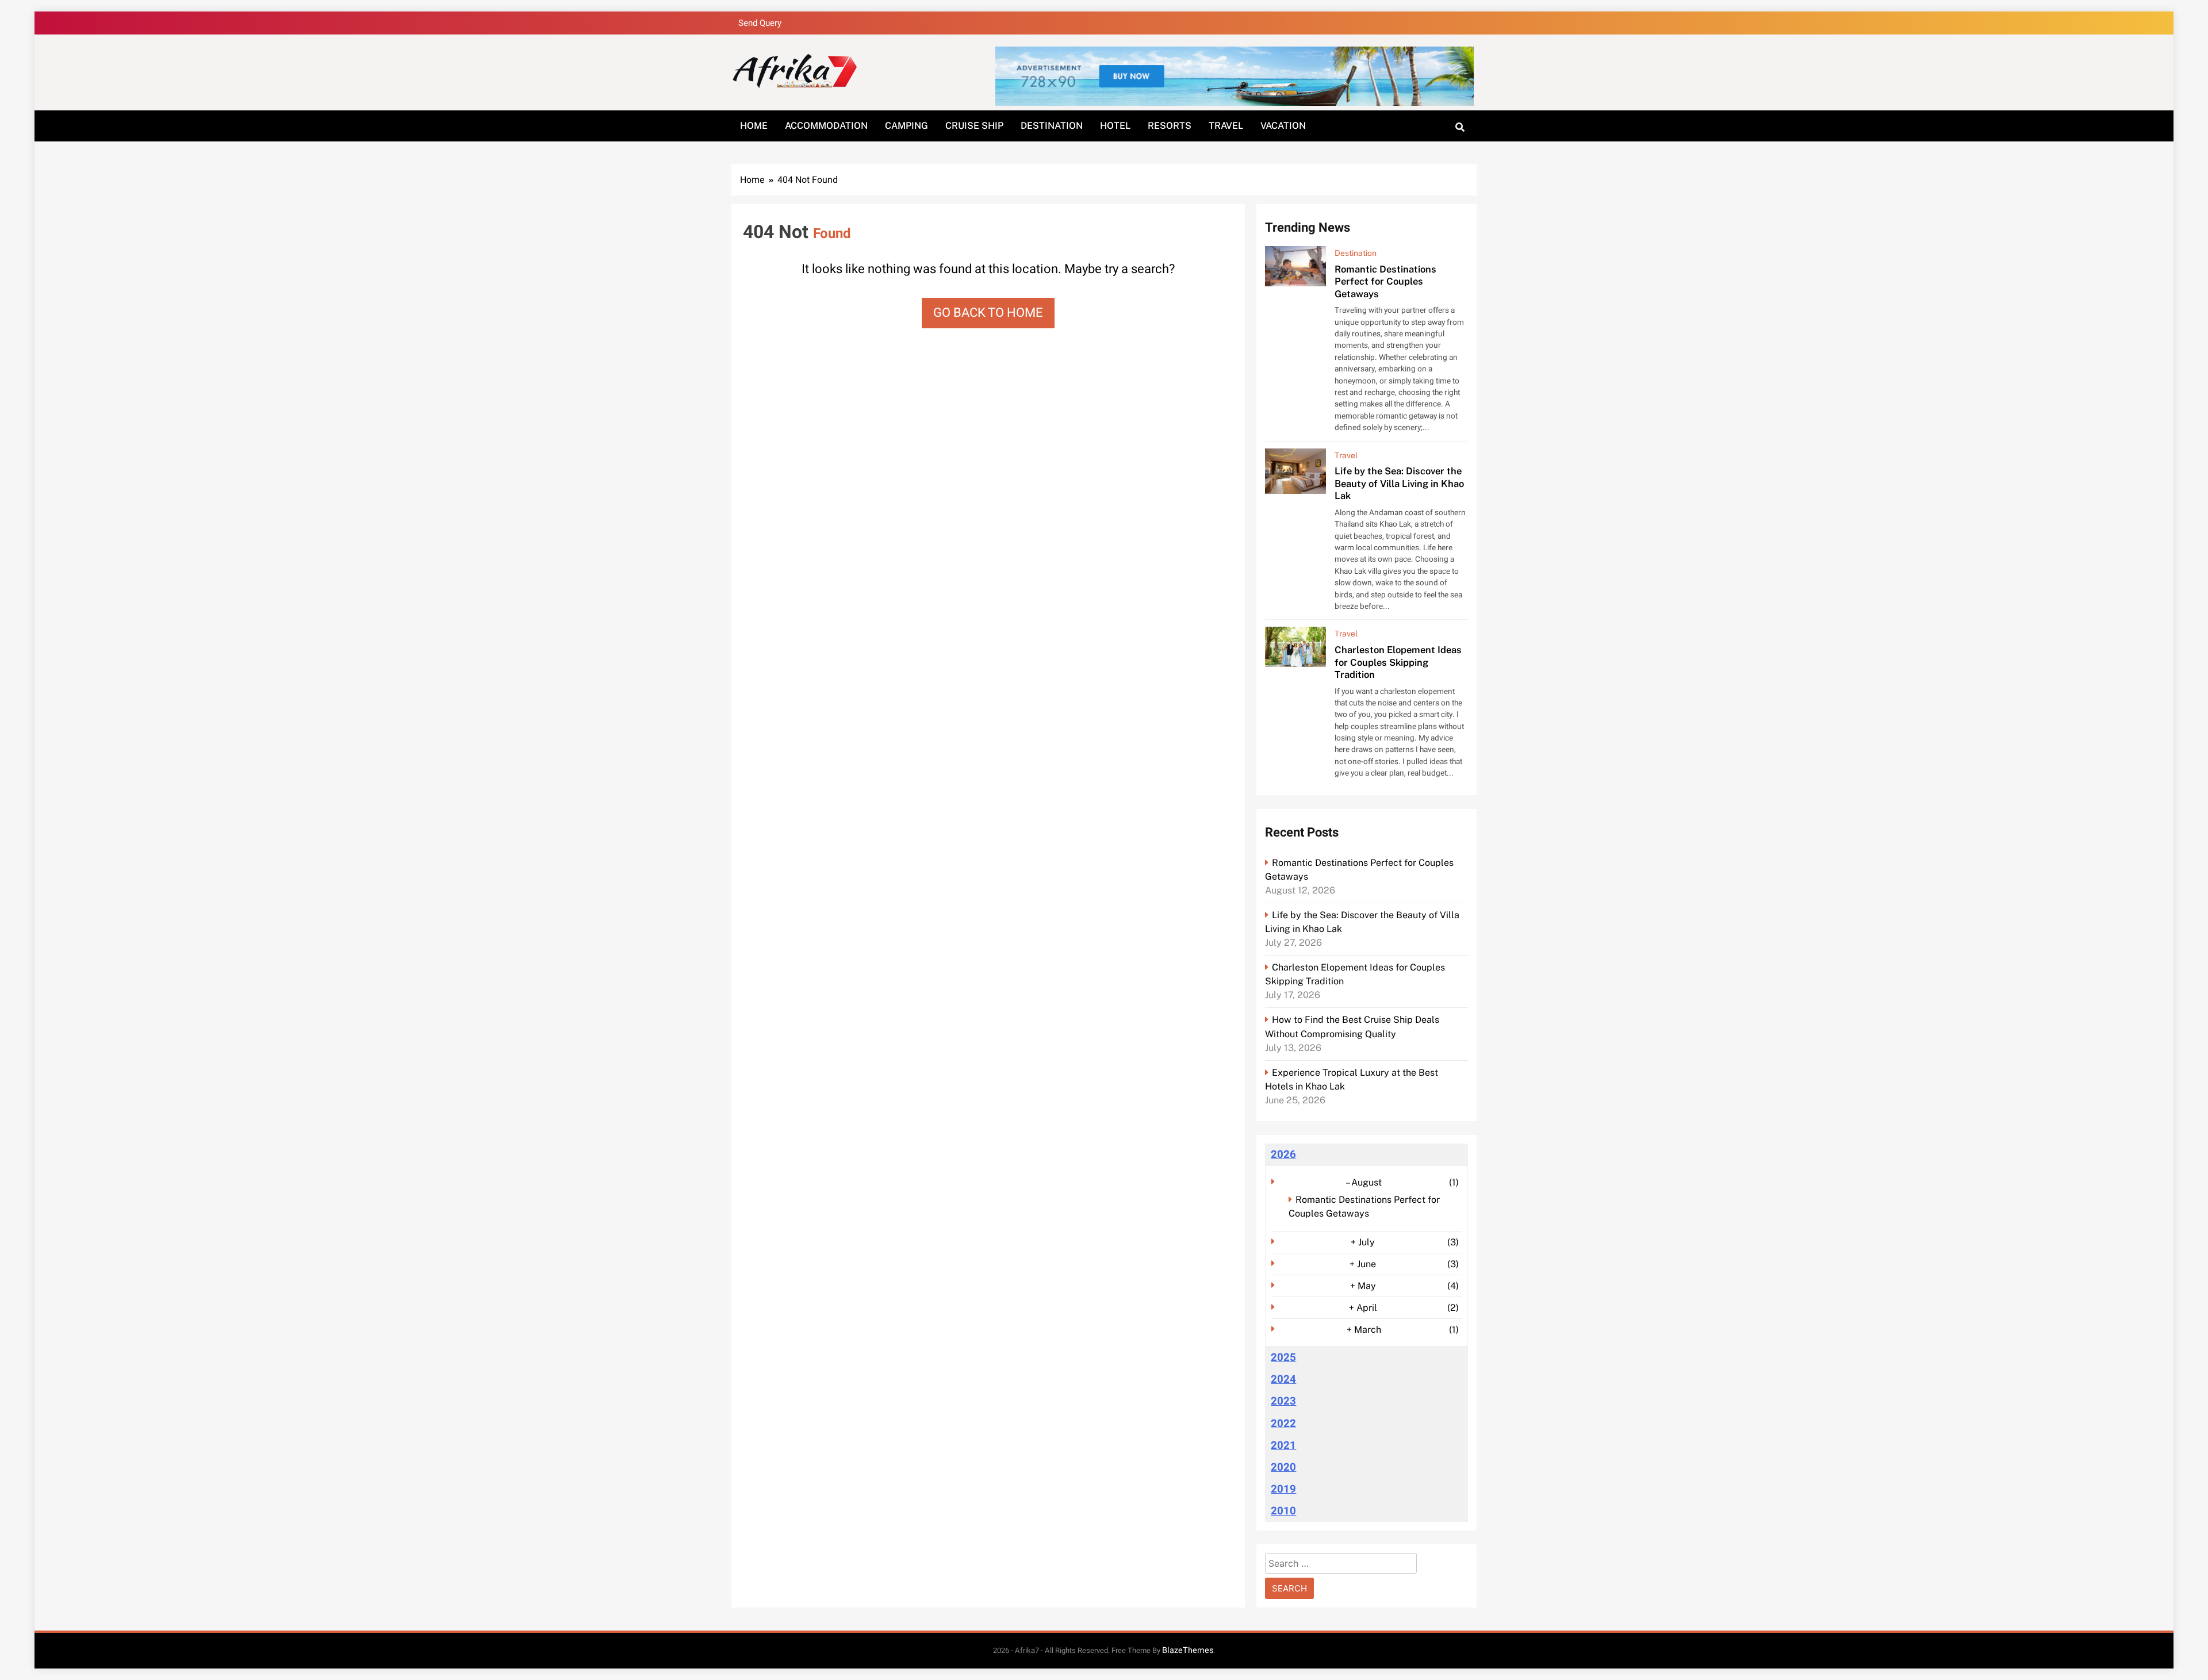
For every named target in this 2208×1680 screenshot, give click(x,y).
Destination (1052, 126)
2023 (1283, 1401)
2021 (1283, 1445)
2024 (1283, 1379)
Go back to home (988, 313)
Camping (906, 126)
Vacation (1283, 126)
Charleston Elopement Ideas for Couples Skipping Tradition (1398, 662)
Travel (1226, 126)
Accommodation (826, 126)
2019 (1283, 1489)
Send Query (760, 23)
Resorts (1170, 126)
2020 (1283, 1467)
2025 (1283, 1357)
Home (754, 126)
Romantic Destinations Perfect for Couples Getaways (1385, 281)
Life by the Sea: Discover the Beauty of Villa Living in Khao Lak (1399, 483)
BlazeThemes (1188, 1650)
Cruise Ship (974, 126)
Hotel (1115, 126)
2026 (1283, 1154)
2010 (1283, 1511)
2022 (1283, 1424)
